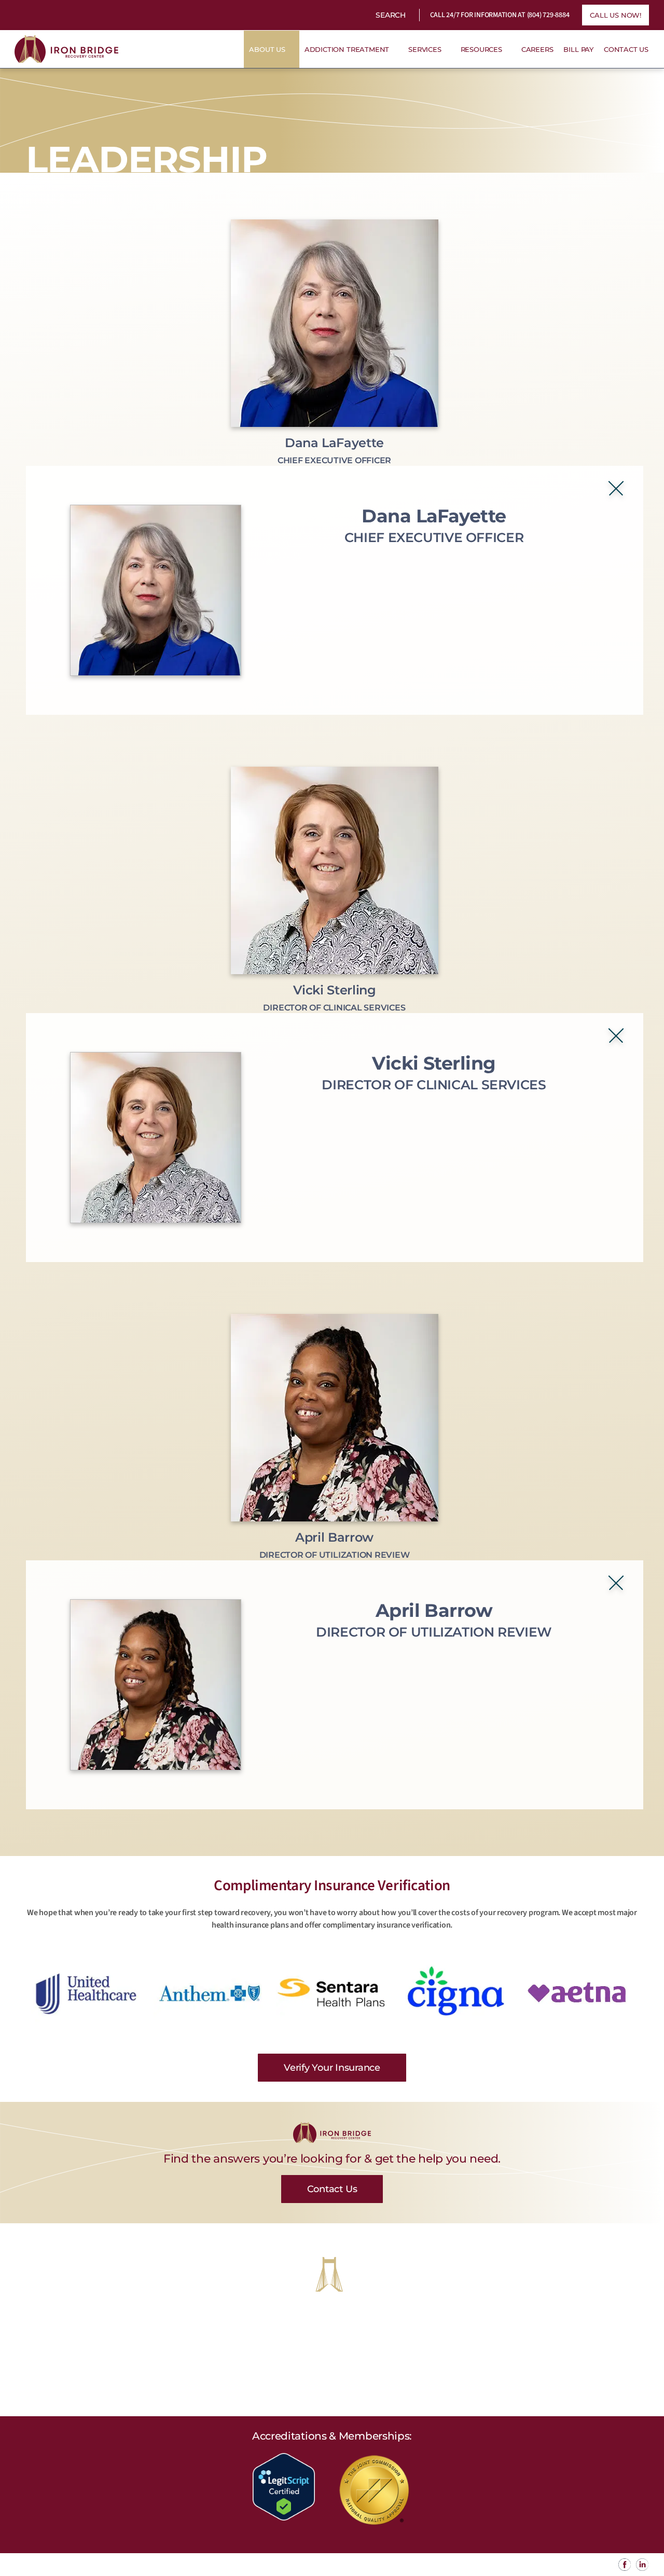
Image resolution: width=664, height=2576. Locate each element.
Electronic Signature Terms (356, 2565)
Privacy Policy (211, 2565)
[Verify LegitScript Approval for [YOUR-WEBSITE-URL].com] (284, 2486)
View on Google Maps (332, 2388)
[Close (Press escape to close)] (616, 488)
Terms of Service (272, 2565)
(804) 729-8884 (548, 15)
